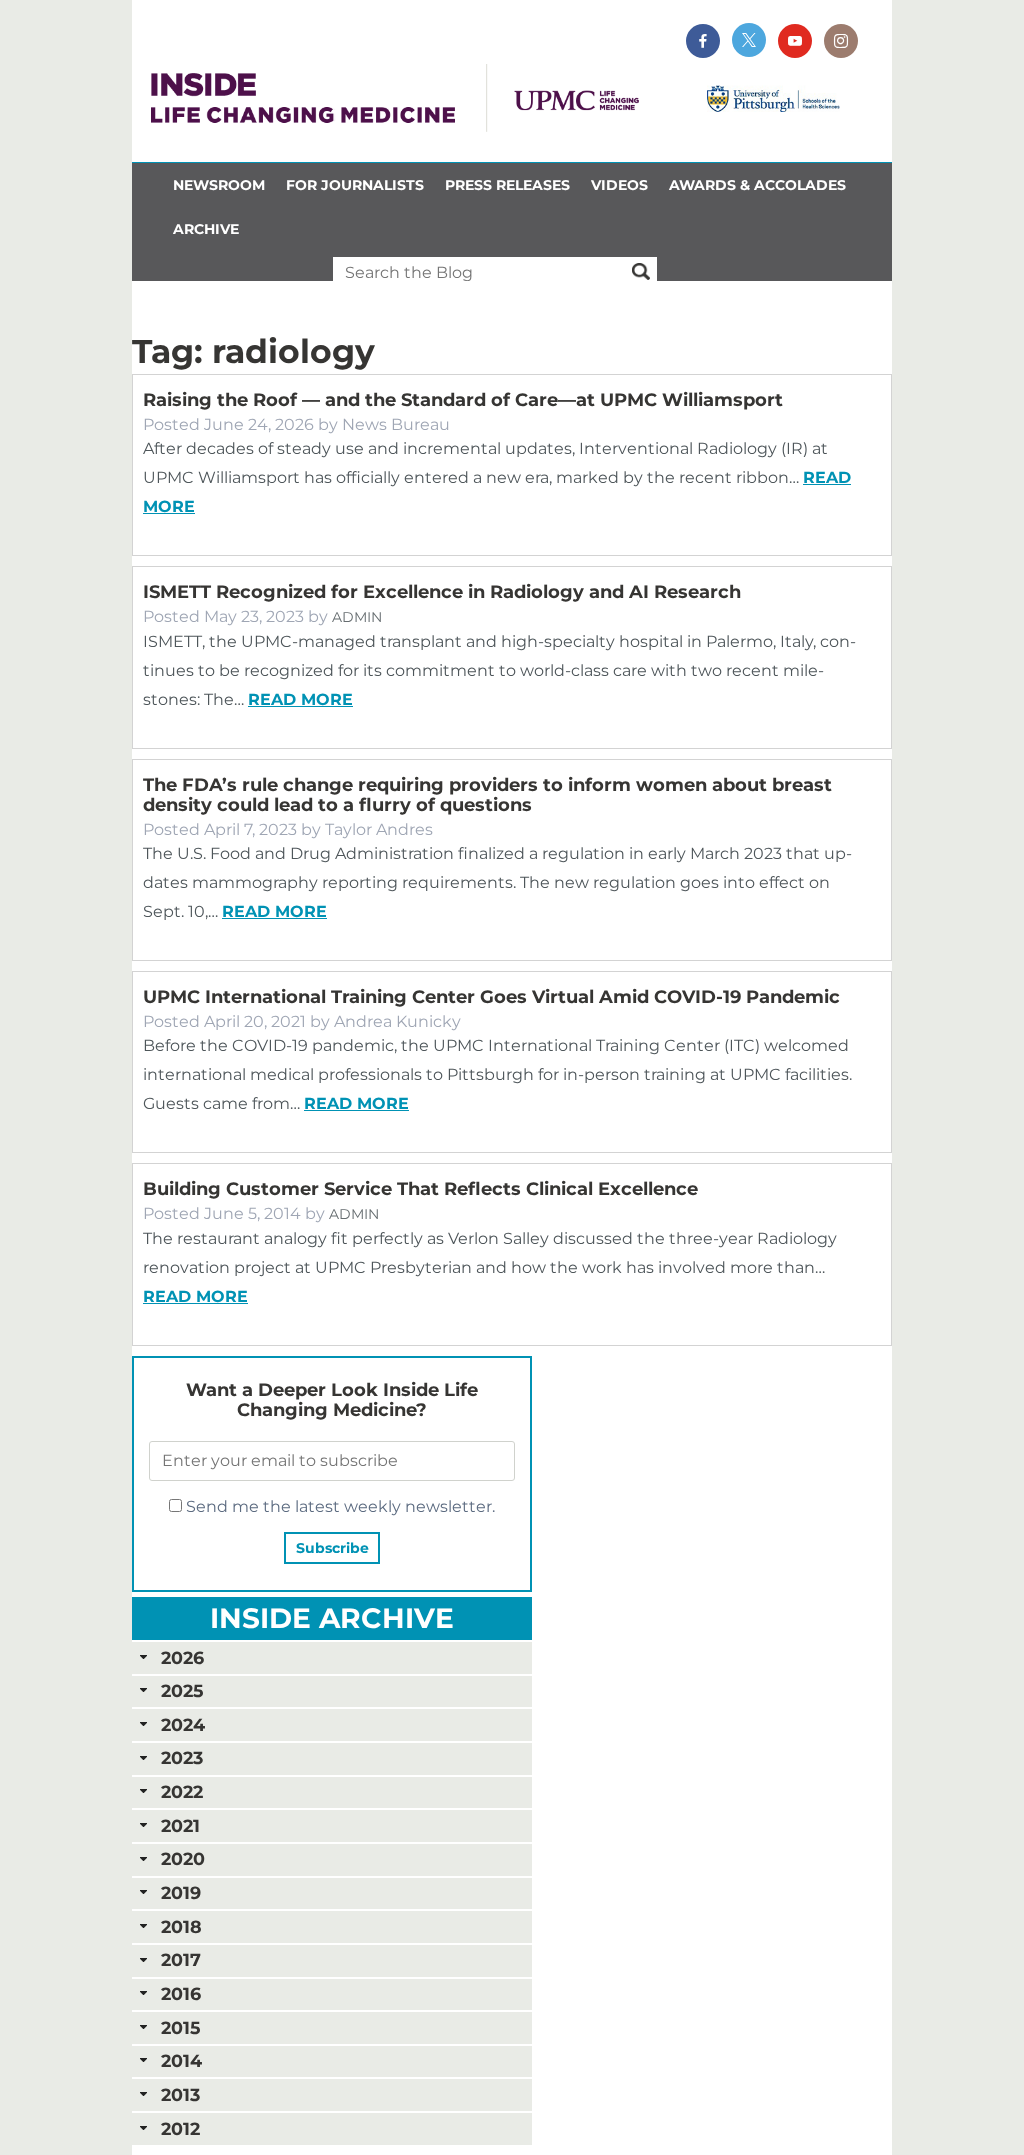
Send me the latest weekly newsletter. (338, 1506)
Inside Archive (332, 1618)
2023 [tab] (182, 1757)
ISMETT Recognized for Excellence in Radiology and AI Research (442, 592)
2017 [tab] (181, 1959)
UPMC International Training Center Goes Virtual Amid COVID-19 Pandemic (491, 997)
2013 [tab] (180, 2094)
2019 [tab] (181, 1892)
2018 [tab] (181, 1926)
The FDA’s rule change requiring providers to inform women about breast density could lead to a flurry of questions (487, 795)
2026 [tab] (182, 1657)
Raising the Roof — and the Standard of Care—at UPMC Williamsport (463, 400)
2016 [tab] (181, 1993)
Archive (206, 229)
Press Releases (507, 185)
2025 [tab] (182, 1690)
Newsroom (219, 185)
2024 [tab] (183, 1724)
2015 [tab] (180, 2027)
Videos (619, 185)
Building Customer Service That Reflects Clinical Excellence (420, 1189)
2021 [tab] (180, 1825)
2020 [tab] (183, 1858)
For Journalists (355, 185)
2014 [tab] (181, 2060)
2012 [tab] (180, 2128)
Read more (300, 699)
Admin (357, 617)
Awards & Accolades (757, 185)
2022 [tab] (182, 1791)
